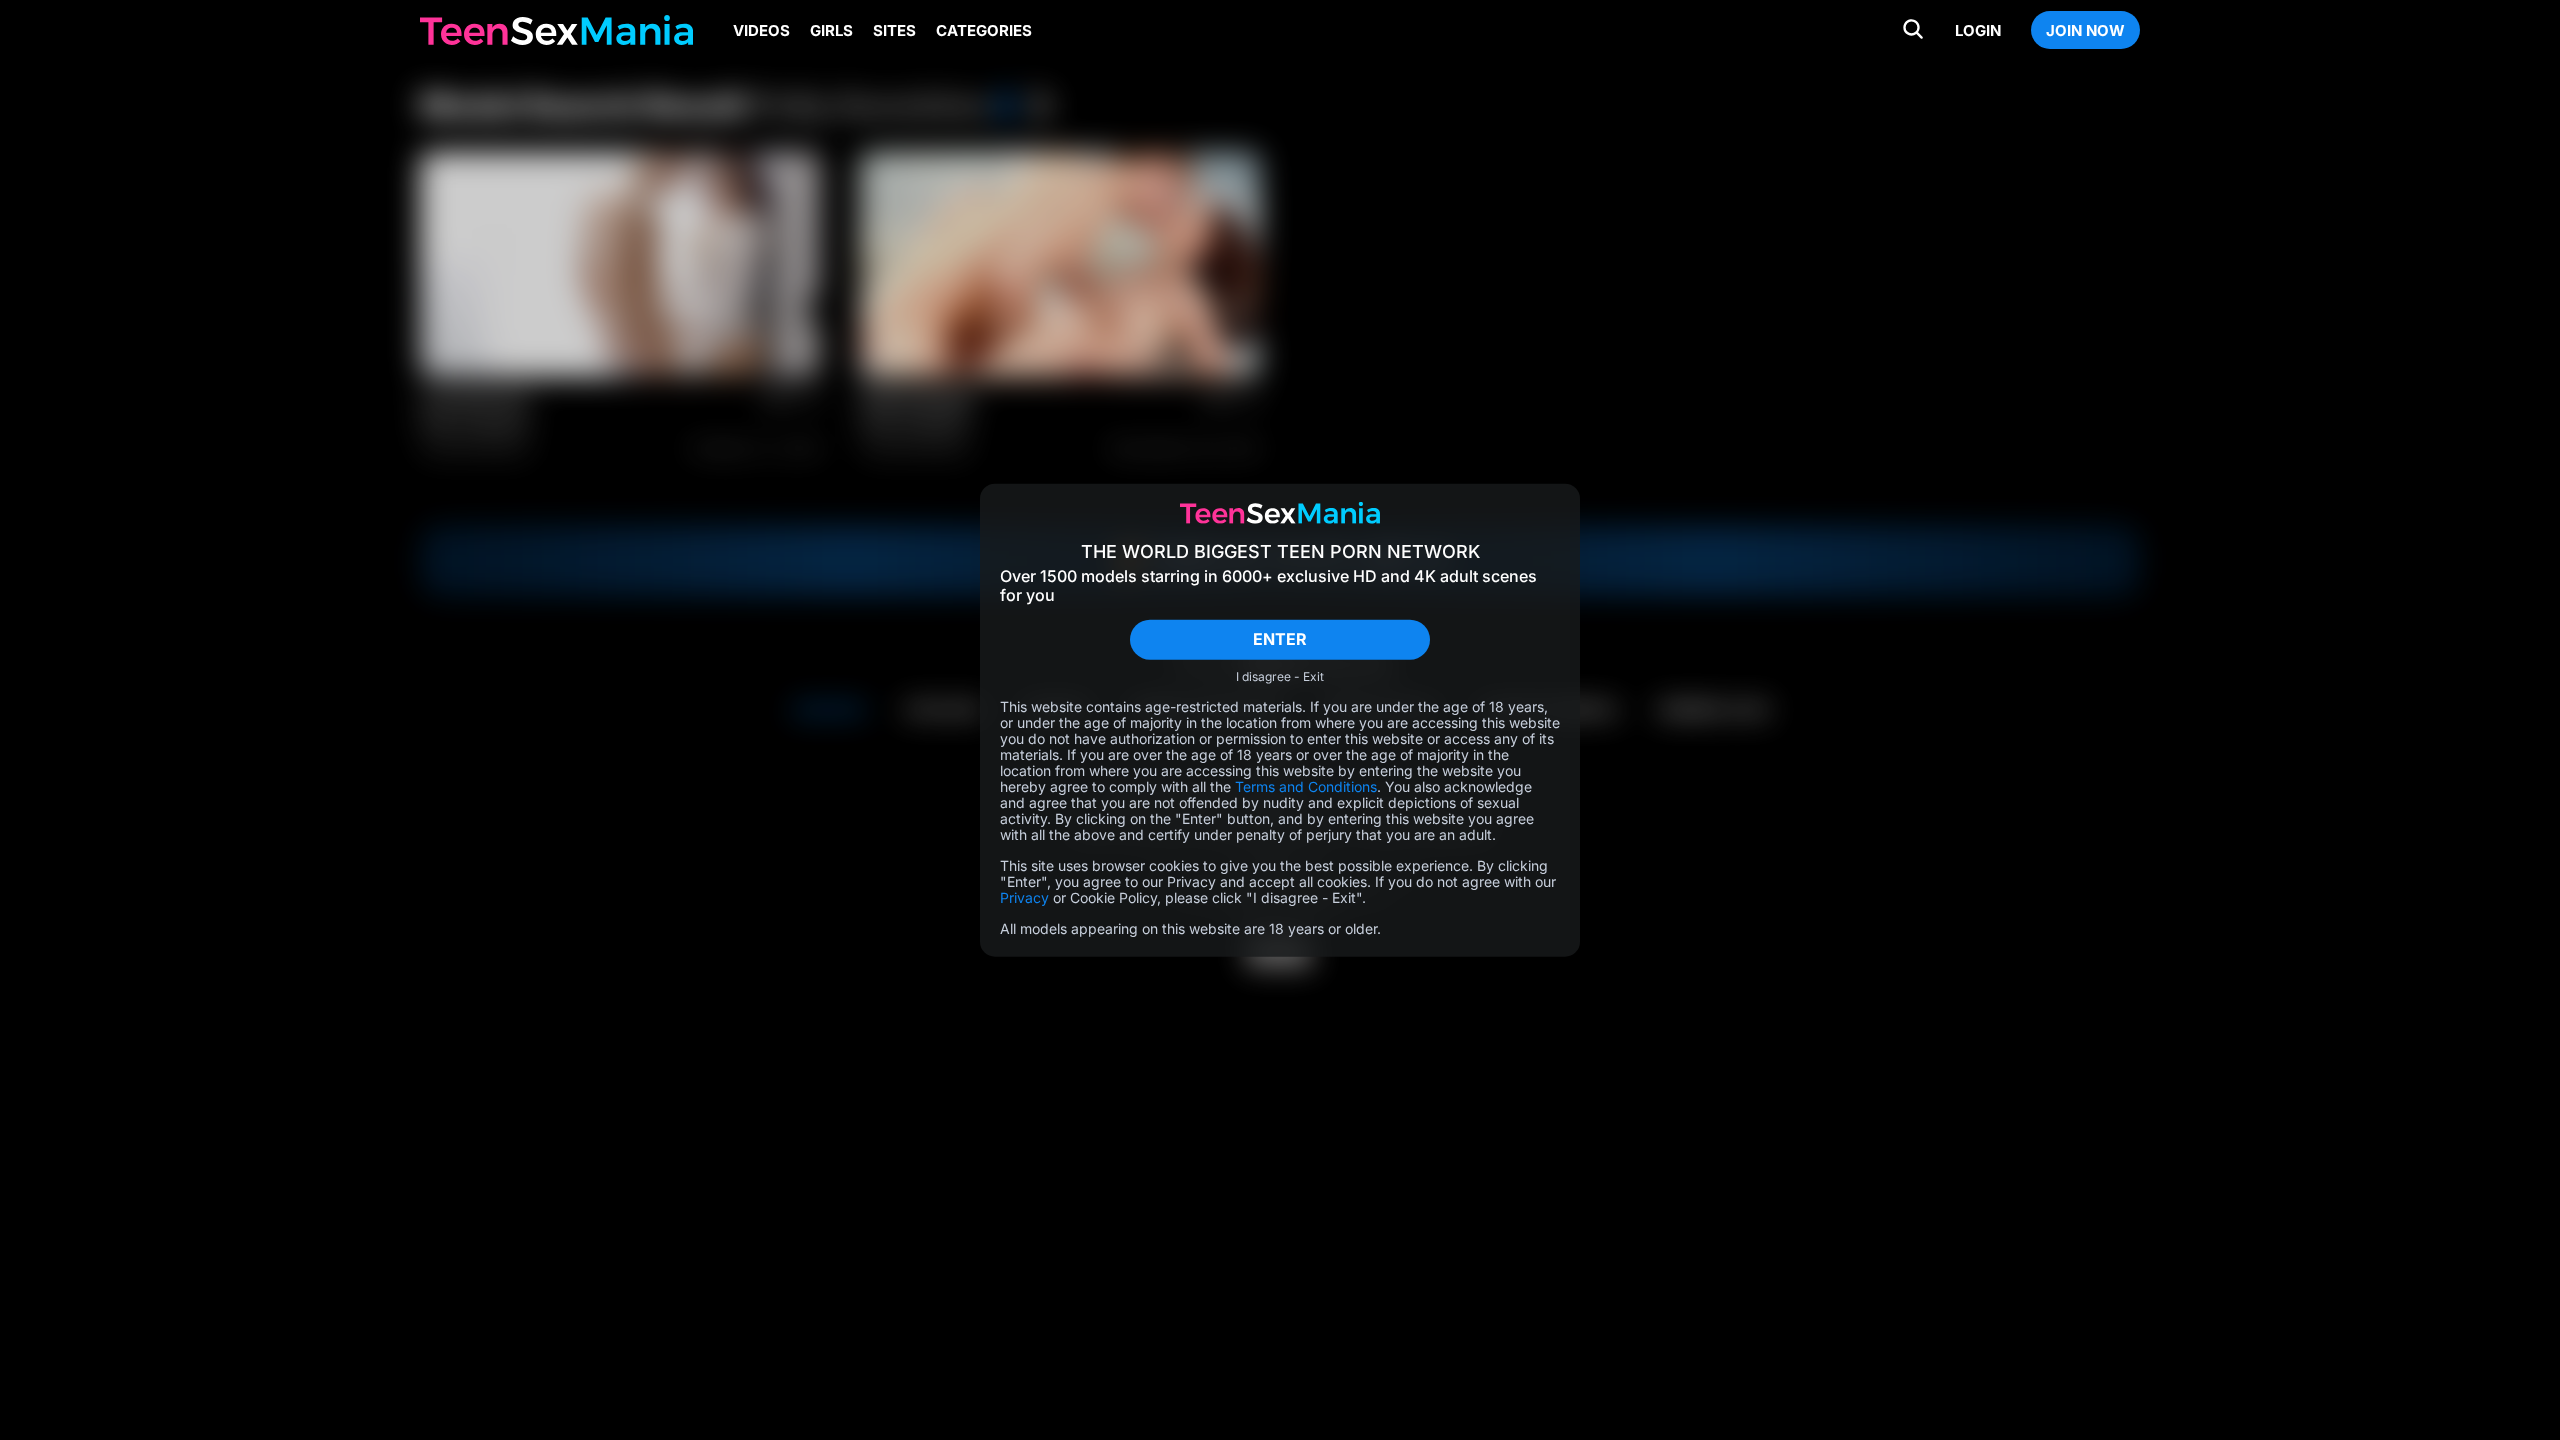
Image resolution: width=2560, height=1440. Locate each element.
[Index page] (556, 30)
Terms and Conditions (1306, 785)
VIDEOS (761, 30)
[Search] (1913, 30)
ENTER (1280, 639)
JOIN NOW (2085, 30)
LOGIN (1978, 30)
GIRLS (831, 30)
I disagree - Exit (1280, 676)
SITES (894, 30)
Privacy (1024, 896)
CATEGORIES (984, 30)
